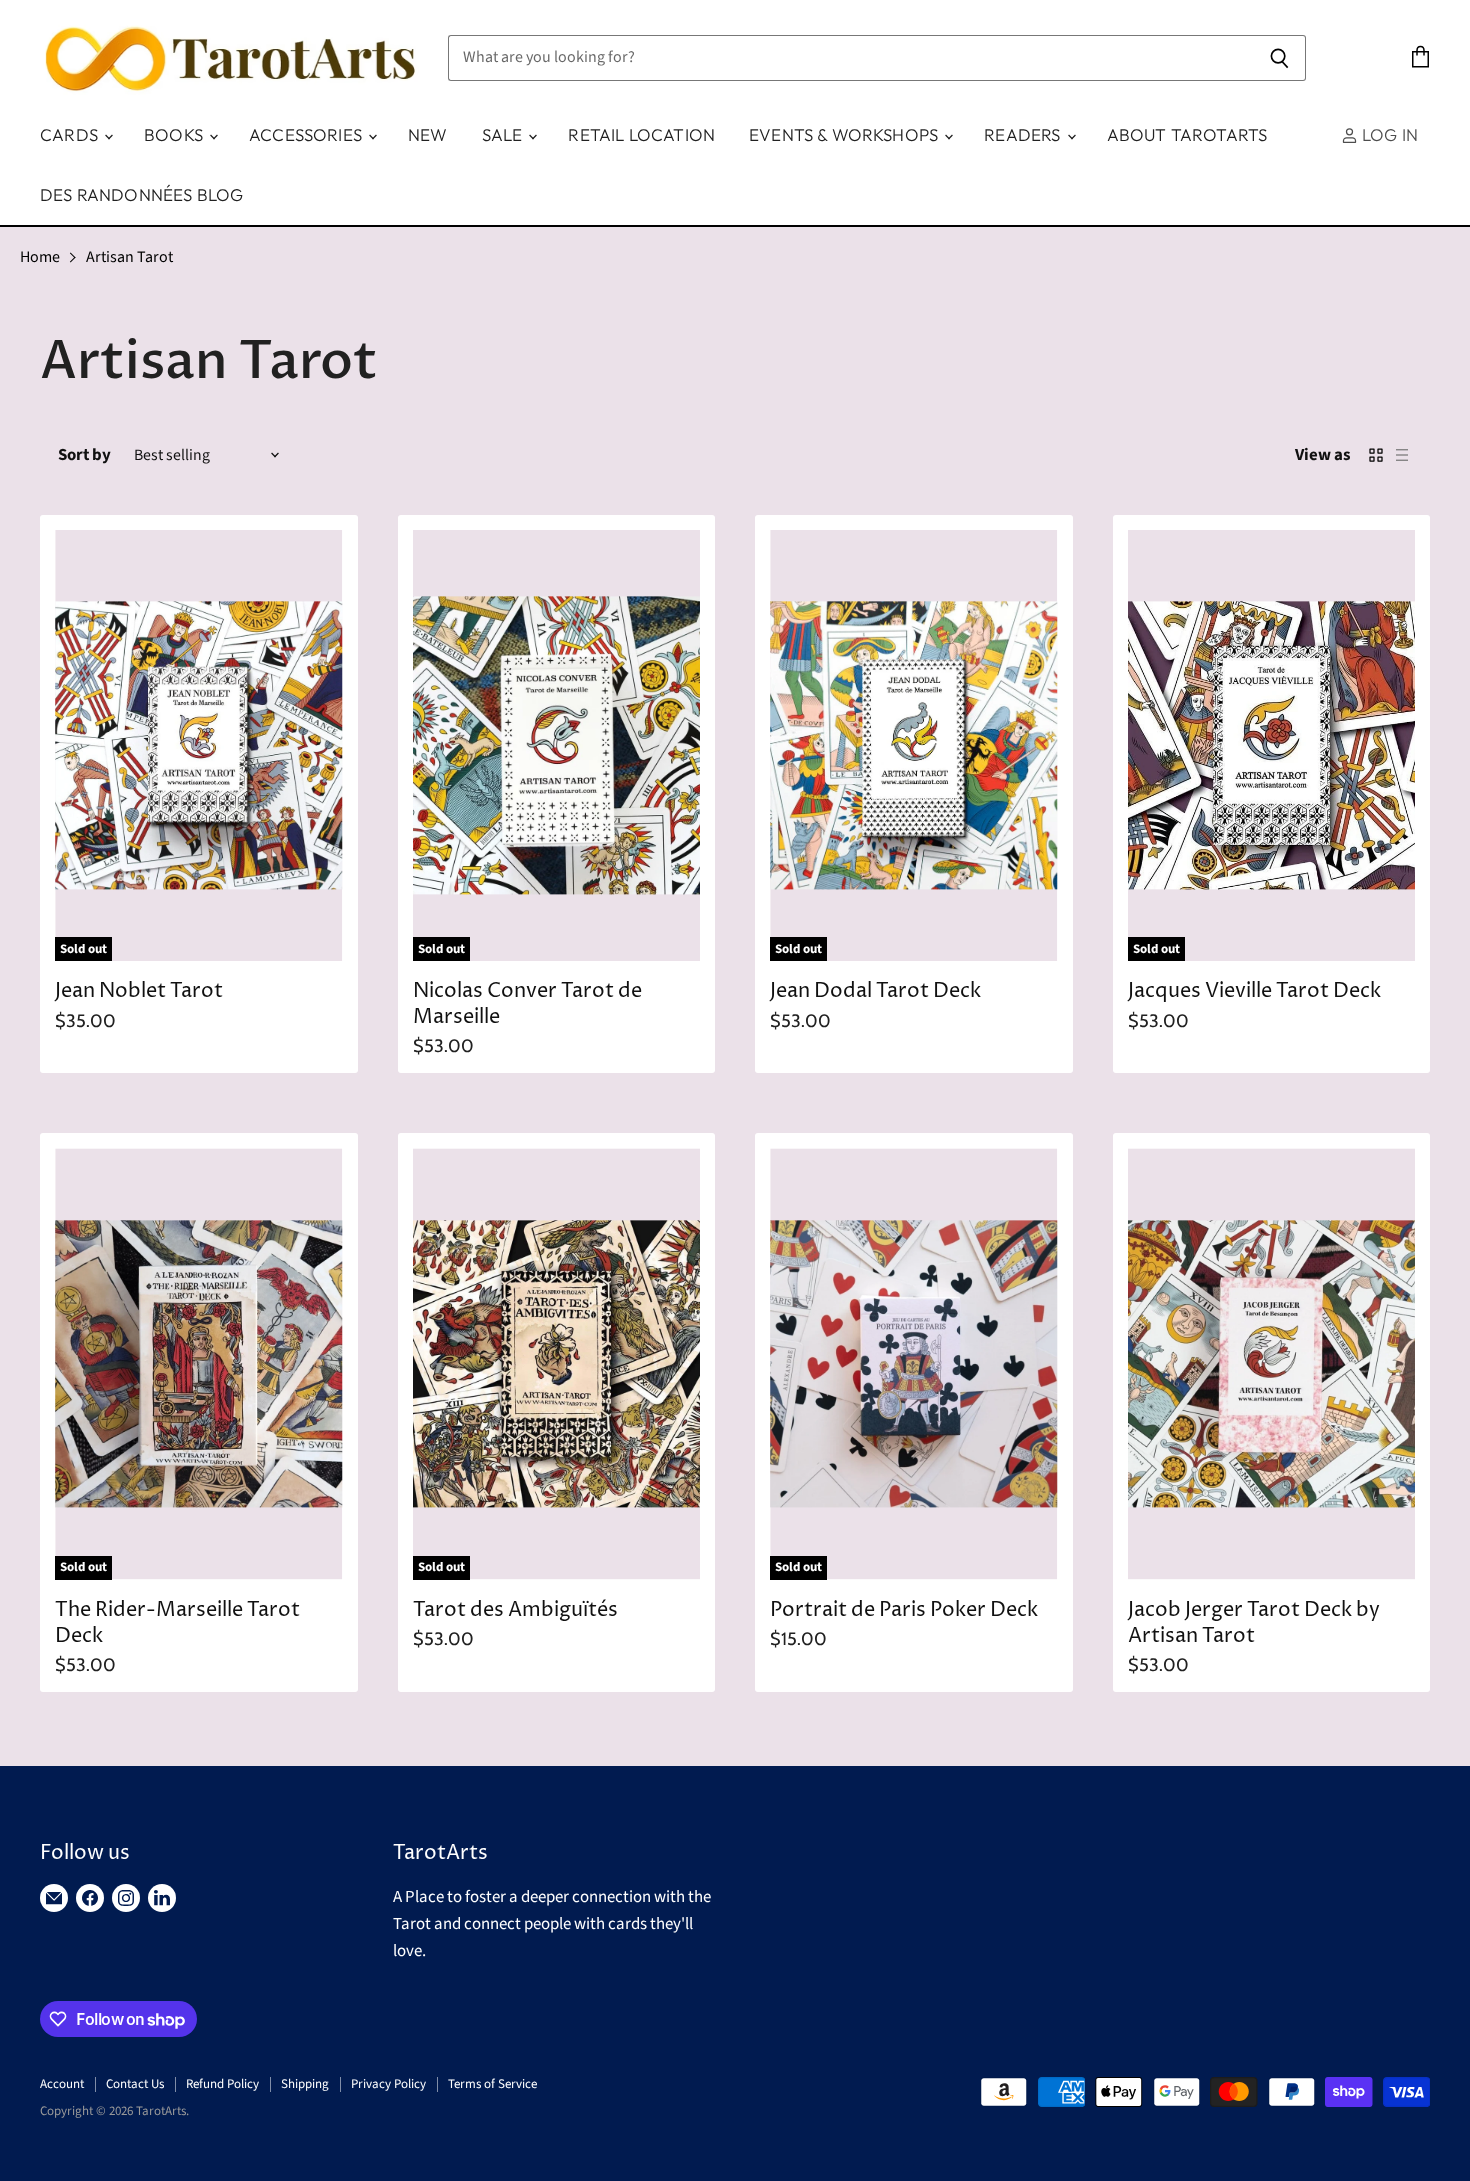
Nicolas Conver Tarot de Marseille (527, 1004)
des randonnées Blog (141, 194)
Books (175, 134)
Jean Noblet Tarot (139, 991)
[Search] (1279, 58)
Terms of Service (492, 2084)
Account (62, 2084)
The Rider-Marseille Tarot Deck (177, 1623)
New (428, 134)
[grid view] (1376, 455)
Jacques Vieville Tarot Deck (1254, 991)
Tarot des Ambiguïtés (515, 1610)
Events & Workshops (845, 134)
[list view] (1402, 455)
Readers (1024, 134)
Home (40, 257)
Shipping (305, 2084)
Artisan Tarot (129, 257)
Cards (71, 134)
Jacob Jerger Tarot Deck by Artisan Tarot (1254, 1623)
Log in (1388, 134)
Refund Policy (222, 2084)
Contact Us (135, 2084)
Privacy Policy (388, 2084)
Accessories (307, 134)
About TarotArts (1187, 134)
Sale (504, 134)
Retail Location (641, 134)
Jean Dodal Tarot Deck (875, 991)
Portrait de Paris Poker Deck (904, 1610)
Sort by (84, 455)
